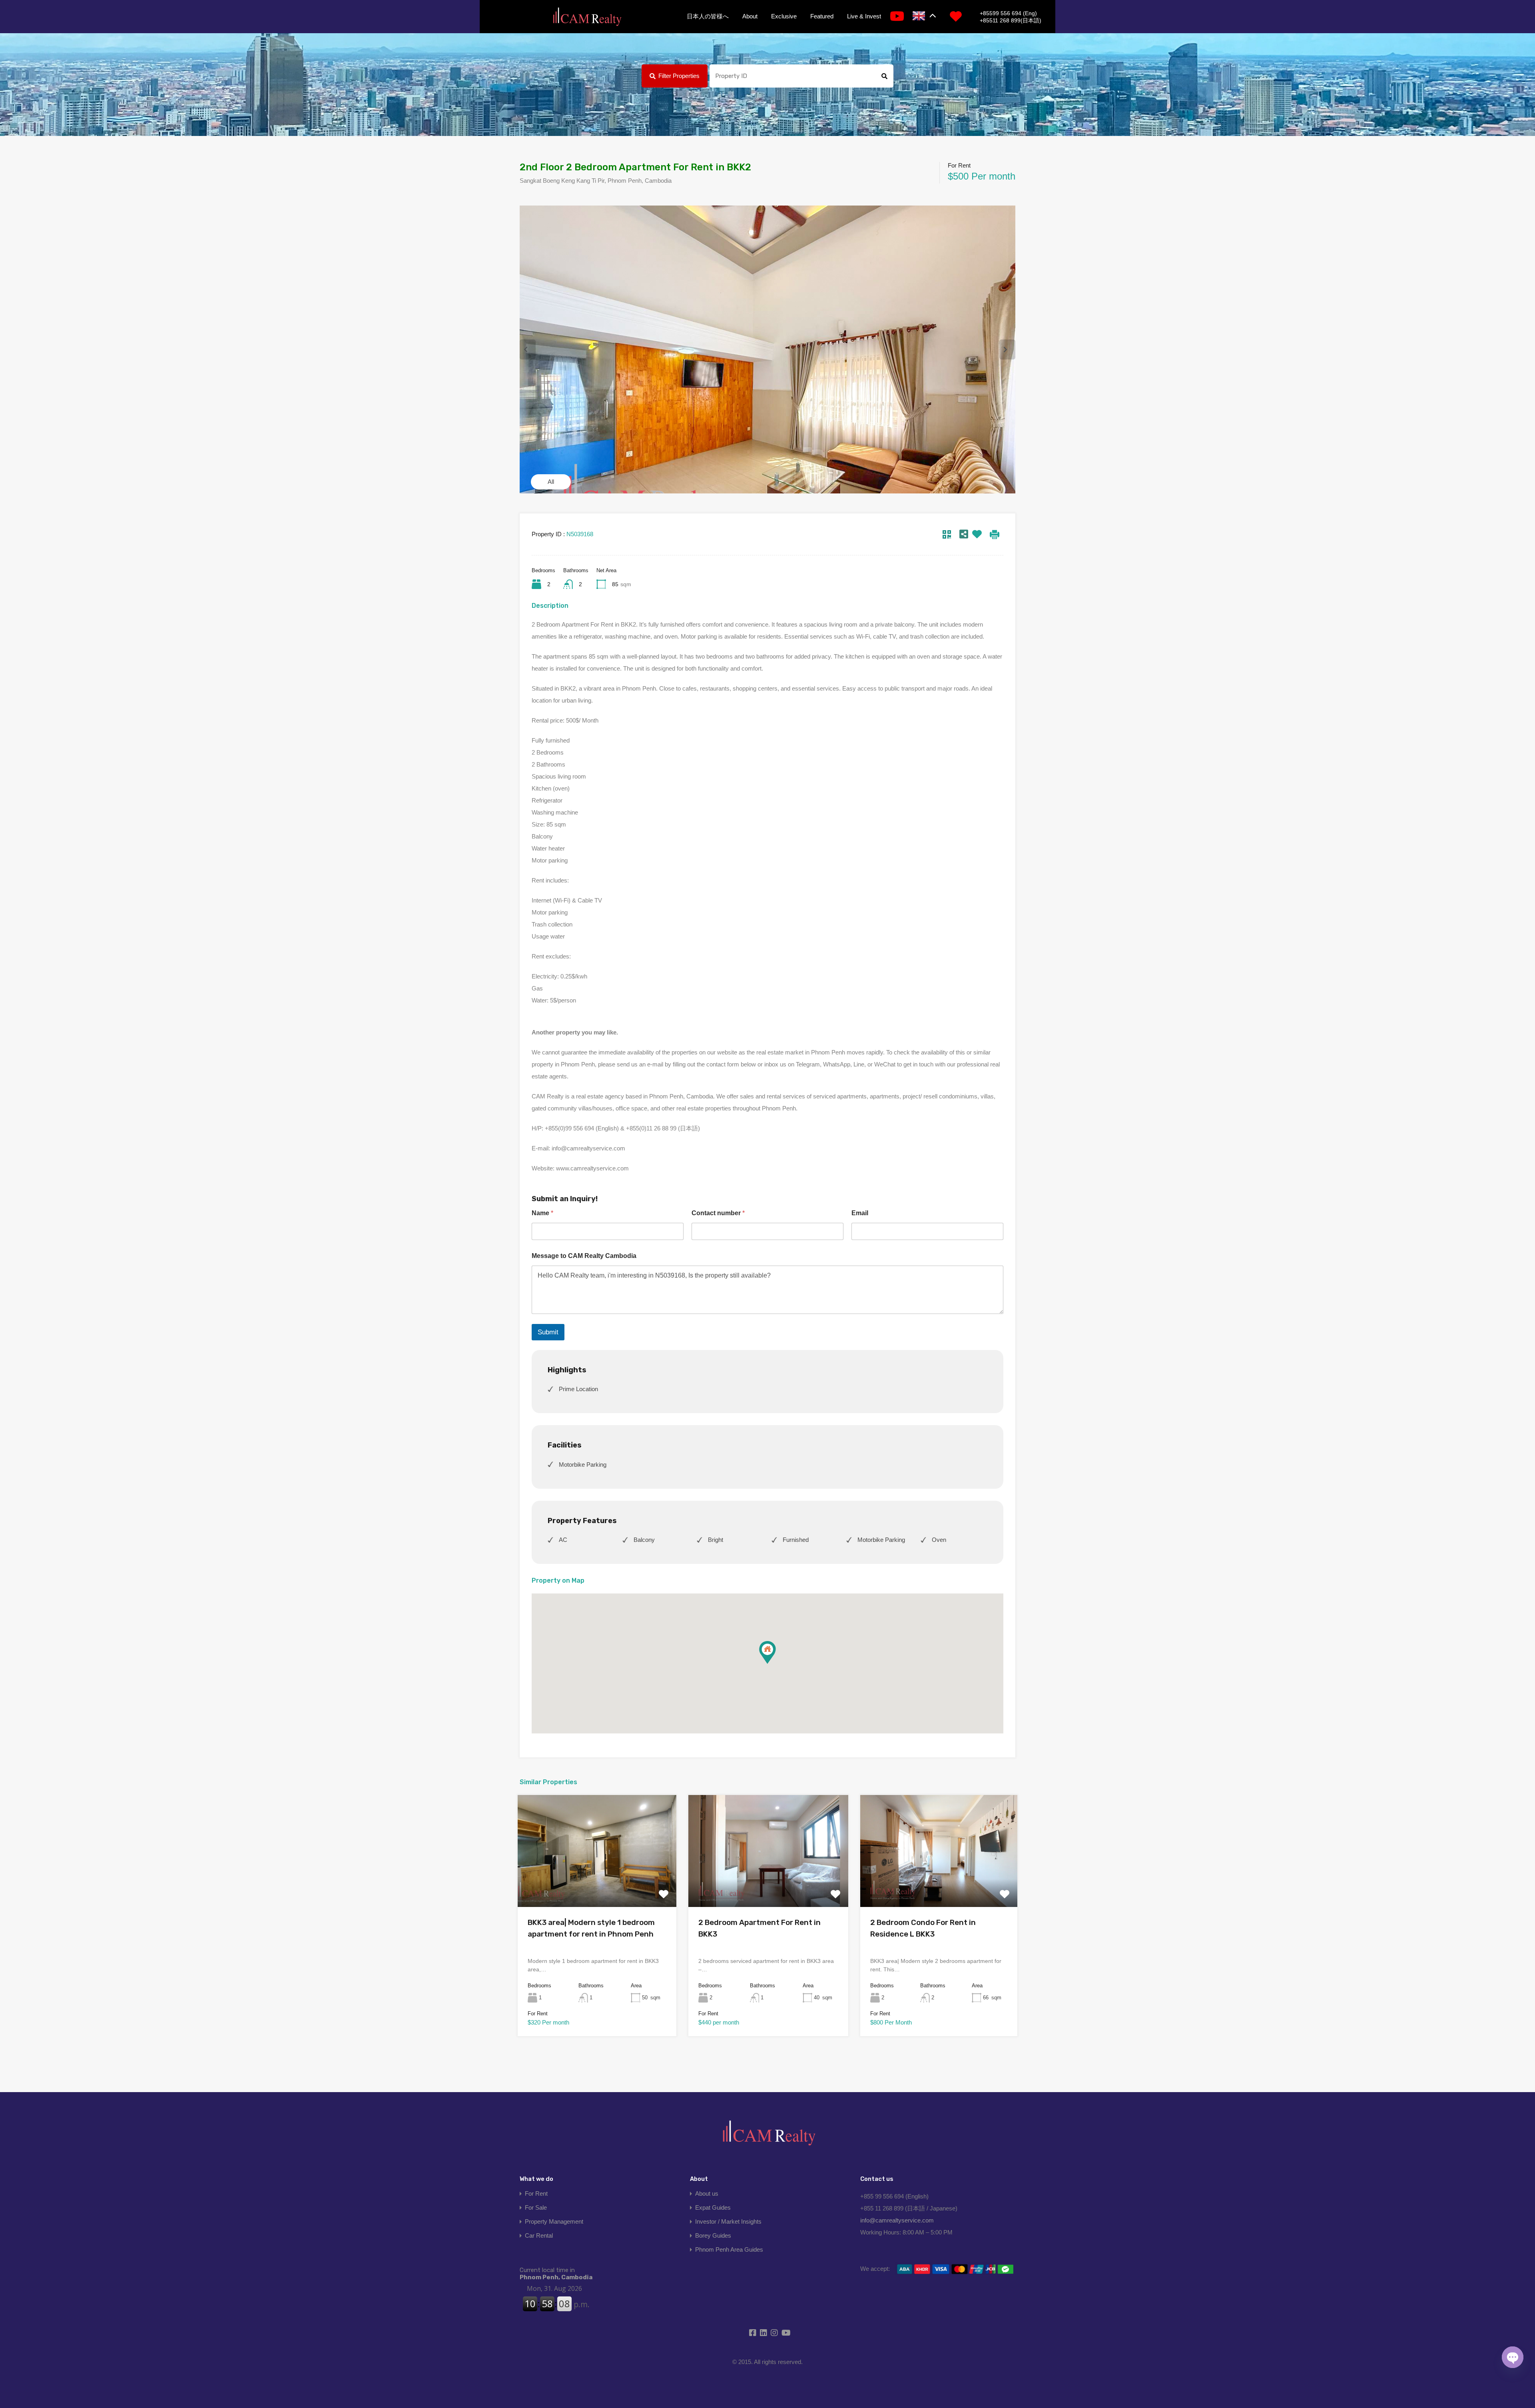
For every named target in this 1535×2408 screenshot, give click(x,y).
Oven (939, 1540)
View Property (597, 1885)
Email (860, 1213)
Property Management (554, 2221)
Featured (822, 16)
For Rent (536, 2193)
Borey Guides (713, 2235)
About (750, 16)
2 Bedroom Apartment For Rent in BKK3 (760, 1928)
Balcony (644, 1540)
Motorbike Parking (583, 1465)
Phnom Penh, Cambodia (556, 2274)
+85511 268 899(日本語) (1011, 20)
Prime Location (578, 1389)
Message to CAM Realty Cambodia (584, 1256)
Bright (716, 1540)
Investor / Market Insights (728, 2221)
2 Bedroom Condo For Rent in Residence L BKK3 (923, 1928)
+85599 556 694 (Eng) (1008, 13)
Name (542, 1213)
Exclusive (784, 16)
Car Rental (539, 2235)
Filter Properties (679, 76)
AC (563, 1540)
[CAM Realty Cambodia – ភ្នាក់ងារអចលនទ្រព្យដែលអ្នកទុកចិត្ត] (587, 17)
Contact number (718, 1213)
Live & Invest (864, 16)
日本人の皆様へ (708, 16)
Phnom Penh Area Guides (729, 2249)
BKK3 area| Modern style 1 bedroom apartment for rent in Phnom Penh (591, 1928)
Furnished (796, 1540)
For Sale (536, 2207)
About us (707, 2193)
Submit (548, 1332)
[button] (776, 1664)
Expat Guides (713, 2207)
